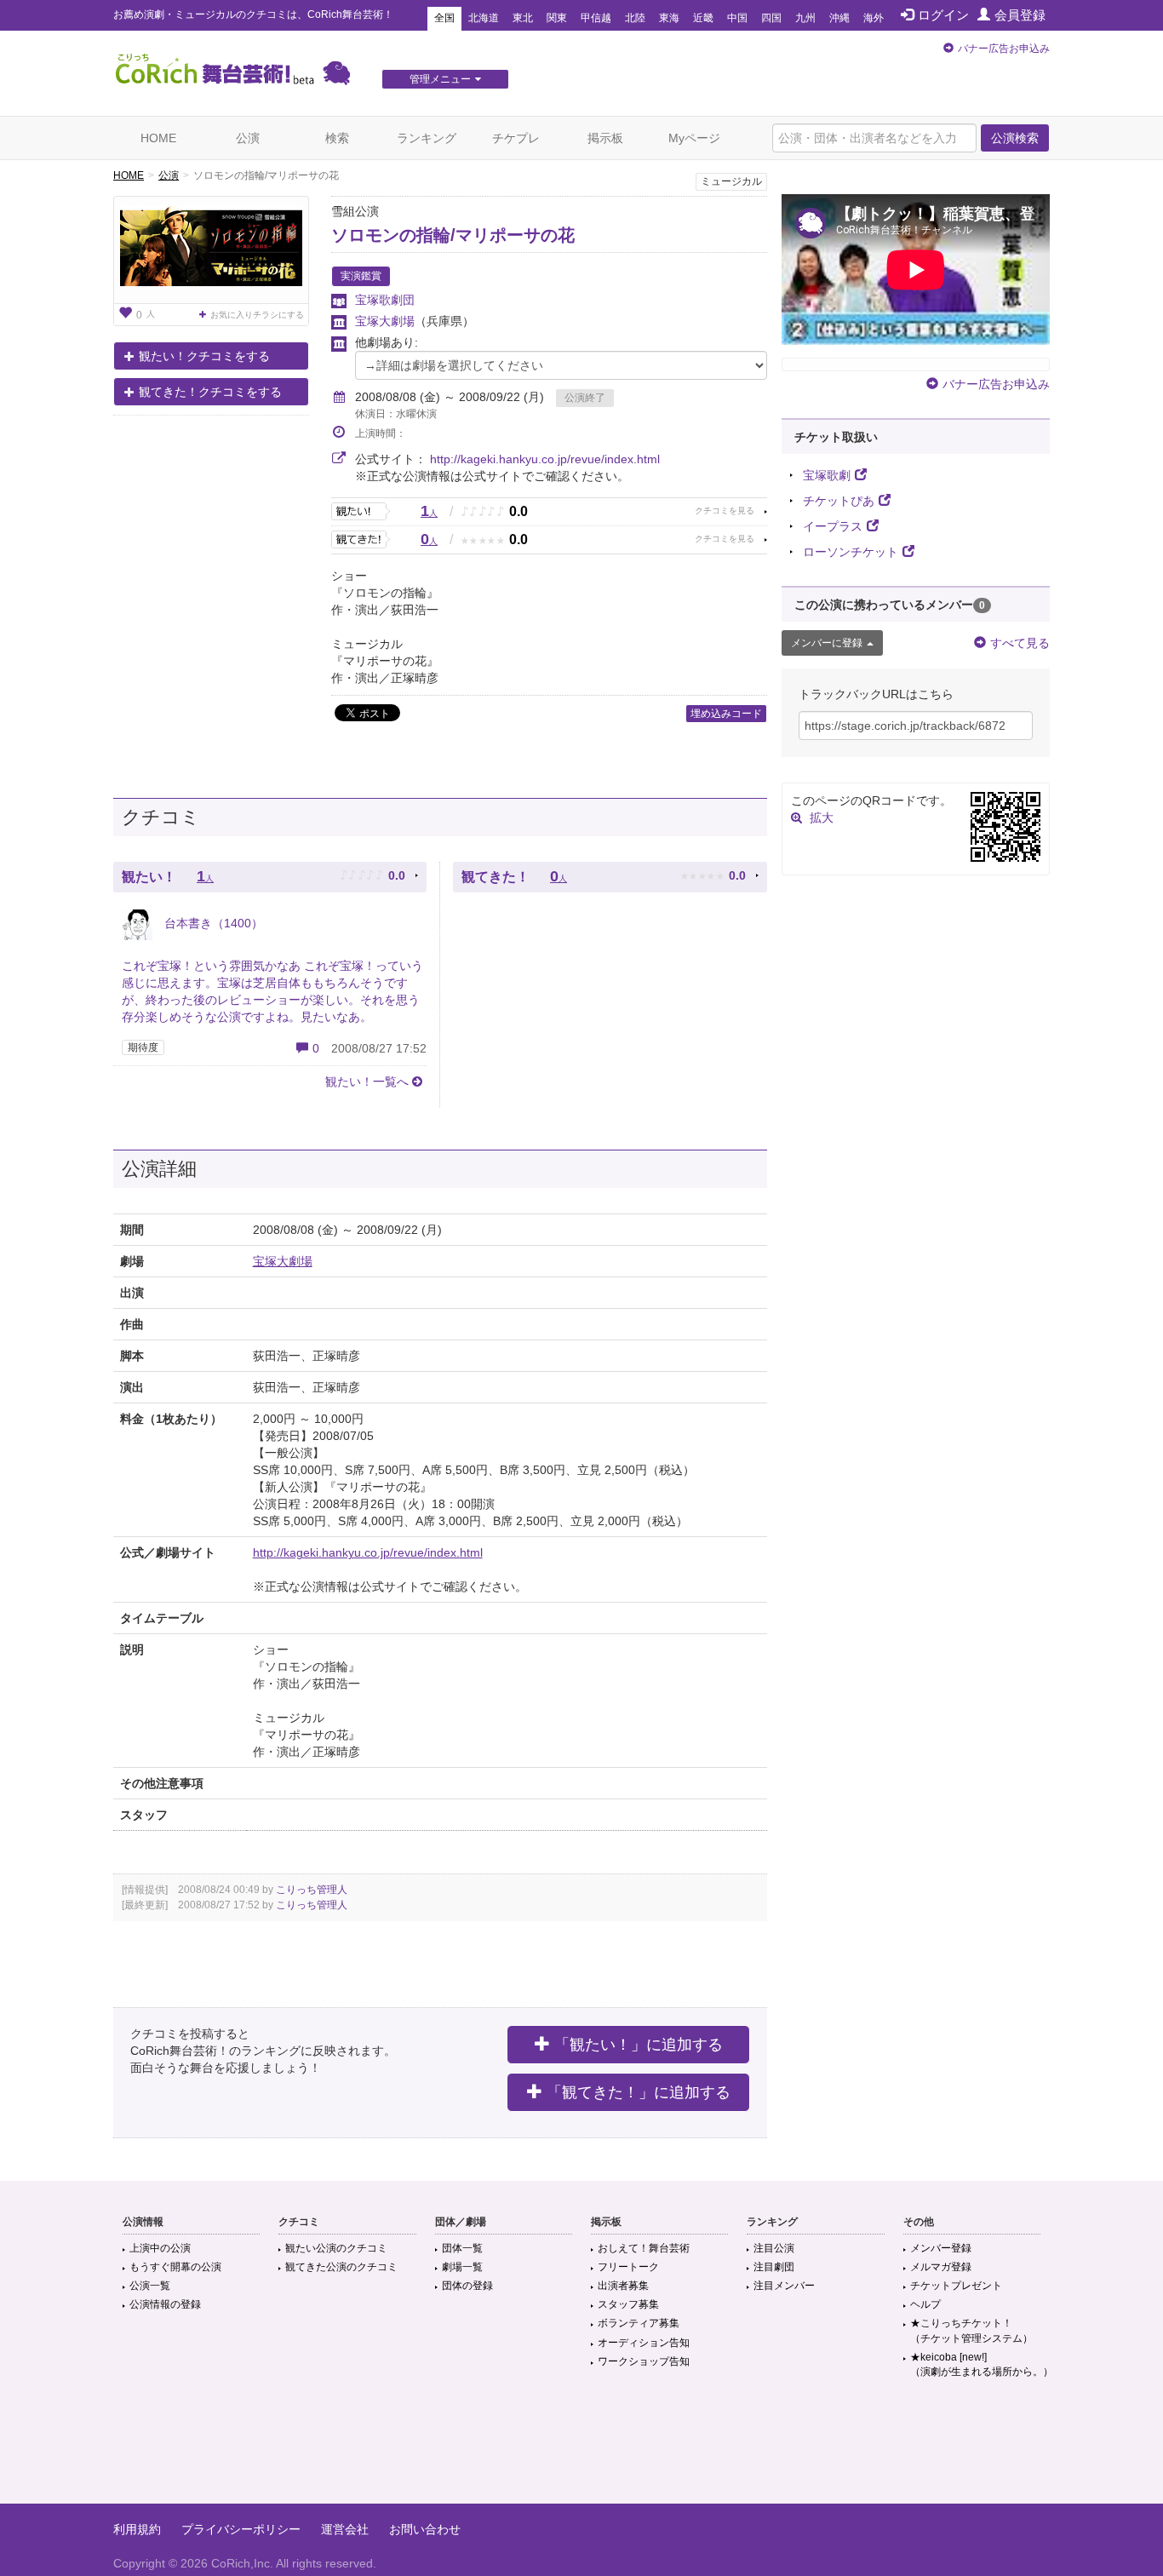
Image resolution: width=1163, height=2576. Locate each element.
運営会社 (345, 2529)
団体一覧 (462, 2248)
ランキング (427, 138)
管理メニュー (440, 79)
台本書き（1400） (212, 923)
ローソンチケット (851, 552)
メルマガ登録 (941, 2267)
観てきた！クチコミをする (210, 392)
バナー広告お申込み (1004, 49)
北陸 (635, 18)
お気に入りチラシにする (257, 315)
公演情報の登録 (165, 2304)
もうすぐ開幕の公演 (175, 2267)
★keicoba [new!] (982, 2364)
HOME (158, 138)
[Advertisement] (581, 2448)
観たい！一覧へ (367, 1081)
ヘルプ (925, 2304)
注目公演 (774, 2248)
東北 (523, 18)
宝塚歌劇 (827, 475)
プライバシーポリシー (241, 2529)
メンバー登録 (941, 2248)
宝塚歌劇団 (385, 300)
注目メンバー (784, 2286)
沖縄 (839, 18)
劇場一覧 (462, 2267)
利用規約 (137, 2529)
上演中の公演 (160, 2248)
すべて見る (1020, 643)
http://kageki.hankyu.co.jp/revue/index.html (545, 459)
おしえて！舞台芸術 (644, 2248)
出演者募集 (623, 2286)
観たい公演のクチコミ (336, 2248)
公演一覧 (150, 2286)
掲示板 (605, 138)
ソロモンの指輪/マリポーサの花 (453, 235)
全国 (444, 18)
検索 (337, 138)
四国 (771, 18)
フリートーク (628, 2267)
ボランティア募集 (639, 2323)
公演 (248, 138)
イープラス (833, 526)
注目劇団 (774, 2267)
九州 (805, 18)
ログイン (943, 15)
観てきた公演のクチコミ (341, 2267)
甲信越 (596, 18)
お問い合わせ (425, 2529)
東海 (669, 18)
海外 (874, 18)
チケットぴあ (839, 501)
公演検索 (1015, 138)
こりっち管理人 (312, 1890)
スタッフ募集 (628, 2304)
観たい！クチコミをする (204, 356)
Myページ (694, 138)
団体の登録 (467, 2286)
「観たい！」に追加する (639, 2045)
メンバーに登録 (827, 643)
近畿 (703, 18)
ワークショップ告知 (644, 2361)
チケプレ (516, 138)
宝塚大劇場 (385, 321)
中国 (737, 18)
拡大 (822, 818)
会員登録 (1020, 15)
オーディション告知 (644, 2343)
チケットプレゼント (956, 2286)
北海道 (484, 18)
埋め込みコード (726, 714)
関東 (557, 18)
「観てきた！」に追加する (639, 2092)
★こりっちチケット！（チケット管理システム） (971, 2330)
